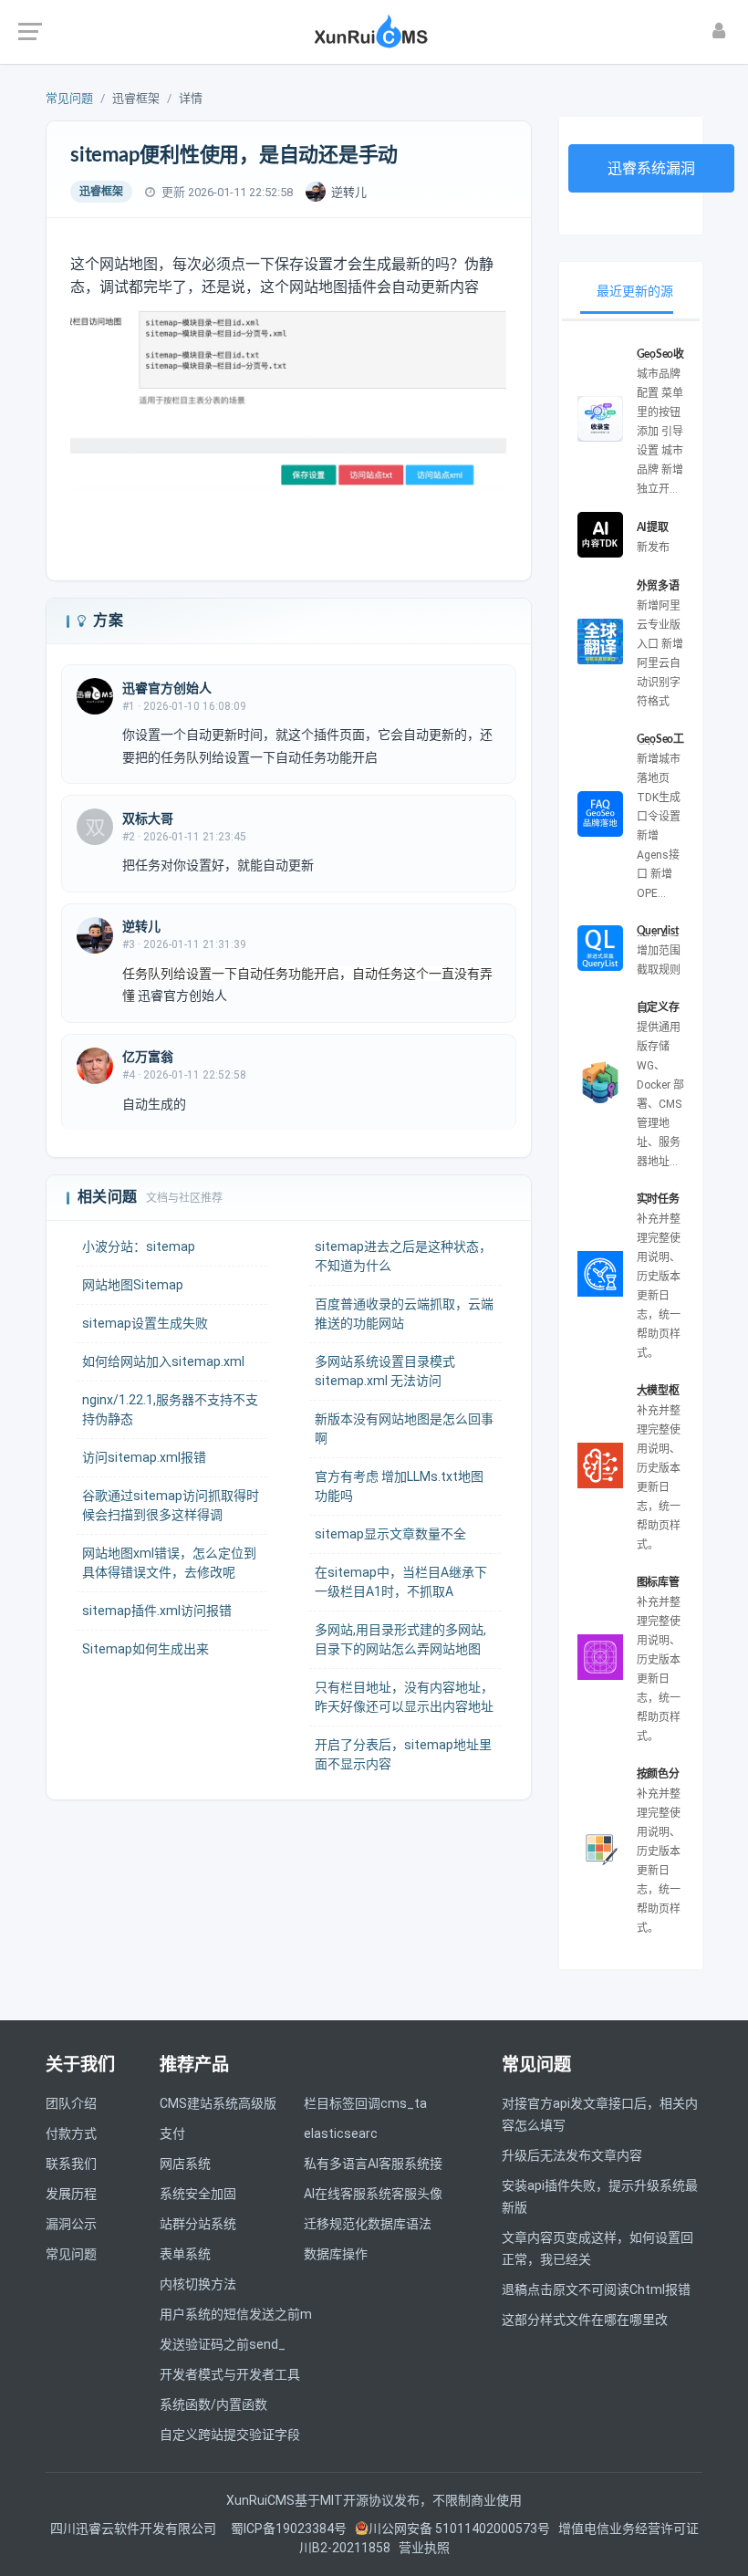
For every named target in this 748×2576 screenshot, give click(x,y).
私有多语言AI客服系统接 (373, 2164)
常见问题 (69, 98)
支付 (172, 2133)
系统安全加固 (198, 2194)
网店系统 (185, 2164)
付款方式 (71, 2133)
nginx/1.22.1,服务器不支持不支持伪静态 (170, 1409)
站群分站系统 (198, 2224)
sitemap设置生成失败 (145, 1323)
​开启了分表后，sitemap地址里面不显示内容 (403, 1754)
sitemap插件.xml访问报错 (157, 1611)
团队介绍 (71, 2103)
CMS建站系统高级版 (218, 2103)
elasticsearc (341, 2133)
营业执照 (424, 2548)
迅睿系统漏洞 (651, 168)
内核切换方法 (198, 2284)
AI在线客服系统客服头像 (373, 2194)
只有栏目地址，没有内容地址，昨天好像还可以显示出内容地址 (404, 1697)
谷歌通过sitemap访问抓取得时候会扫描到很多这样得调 (171, 1505)
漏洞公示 (71, 2224)
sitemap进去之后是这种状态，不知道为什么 (403, 1256)
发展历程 (71, 2194)
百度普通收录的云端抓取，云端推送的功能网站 (404, 1314)
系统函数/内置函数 (213, 2404)
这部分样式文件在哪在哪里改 (585, 2320)
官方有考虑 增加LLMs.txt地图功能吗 (399, 1486)
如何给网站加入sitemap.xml (163, 1361)
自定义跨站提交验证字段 (230, 2435)
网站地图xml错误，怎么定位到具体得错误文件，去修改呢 (169, 1563)
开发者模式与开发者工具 (230, 2374)
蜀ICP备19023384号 (289, 2529)
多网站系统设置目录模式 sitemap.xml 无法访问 (385, 1371)
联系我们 (71, 2164)
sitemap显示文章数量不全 (390, 1534)
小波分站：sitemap (139, 1246)
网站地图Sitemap (133, 1285)
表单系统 (185, 2254)
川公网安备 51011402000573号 (459, 2529)
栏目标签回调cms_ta (365, 2103)
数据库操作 (336, 2254)
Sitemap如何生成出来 (145, 1649)
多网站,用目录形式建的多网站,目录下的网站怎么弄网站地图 (400, 1639)
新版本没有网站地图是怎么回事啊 (404, 1429)
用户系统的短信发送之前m (236, 2314)
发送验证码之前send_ (223, 2344)
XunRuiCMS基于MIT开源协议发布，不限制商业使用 (374, 2500)
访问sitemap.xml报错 (144, 1457)
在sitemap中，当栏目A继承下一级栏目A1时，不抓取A (401, 1582)
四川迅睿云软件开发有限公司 (135, 2529)
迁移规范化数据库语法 (368, 2224)
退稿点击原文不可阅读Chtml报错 (596, 2289)
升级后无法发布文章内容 (572, 2155)
